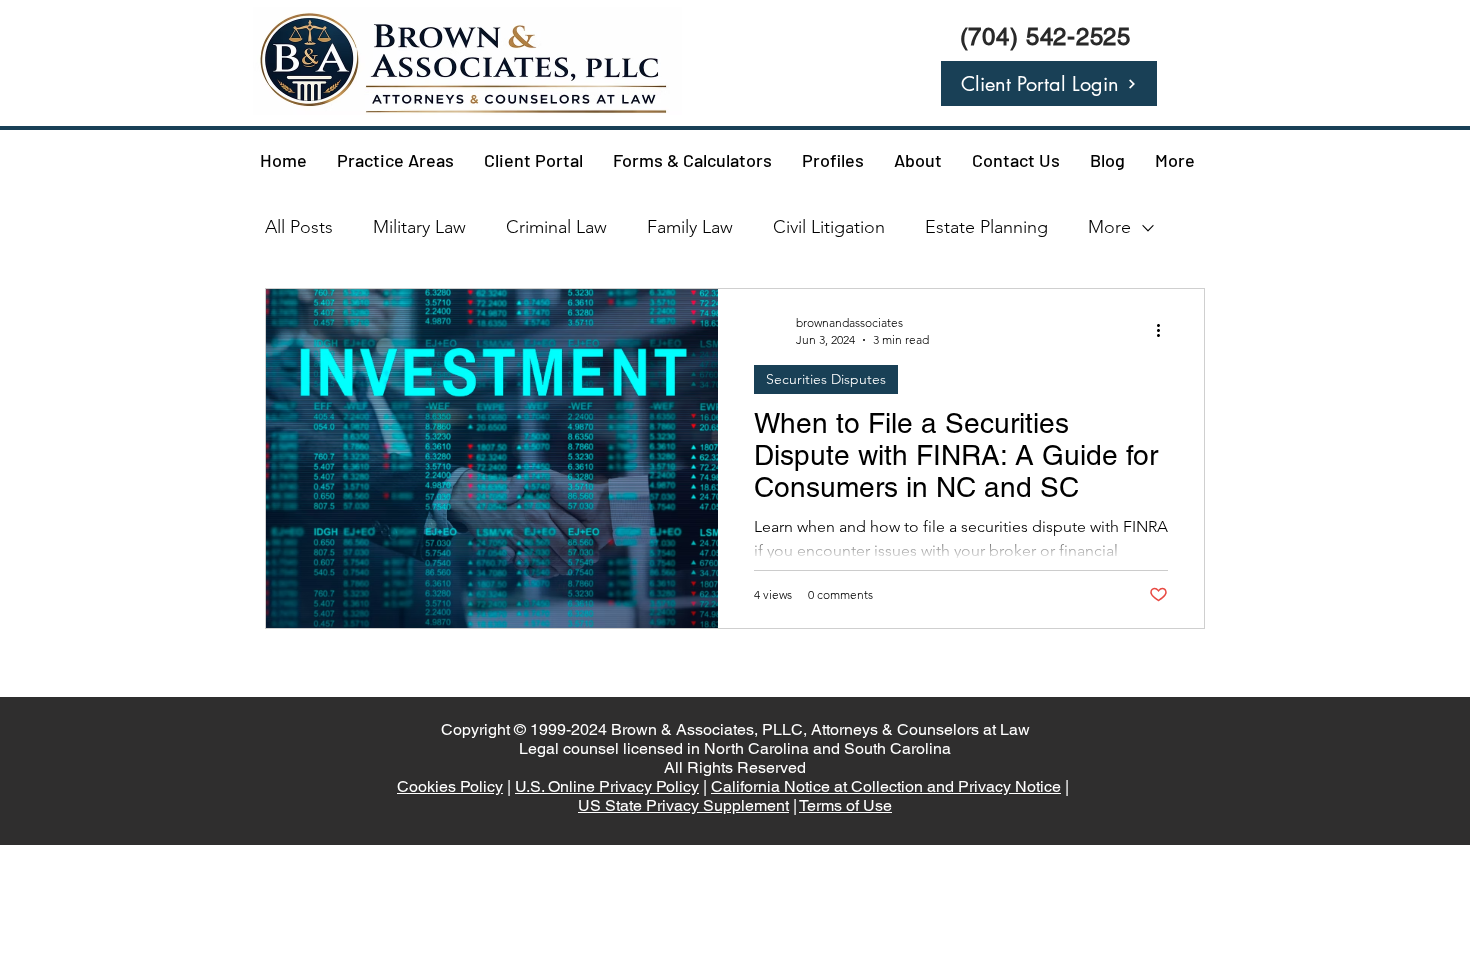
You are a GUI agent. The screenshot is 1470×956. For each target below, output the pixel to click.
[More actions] (1165, 330)
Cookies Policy (450, 786)
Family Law (690, 227)
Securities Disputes (826, 379)
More (1109, 227)
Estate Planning (986, 227)
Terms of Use (845, 805)
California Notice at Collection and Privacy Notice (886, 786)
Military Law (419, 227)
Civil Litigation (829, 227)
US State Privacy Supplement (683, 805)
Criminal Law (556, 227)
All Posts (299, 227)
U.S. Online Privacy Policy (607, 786)
